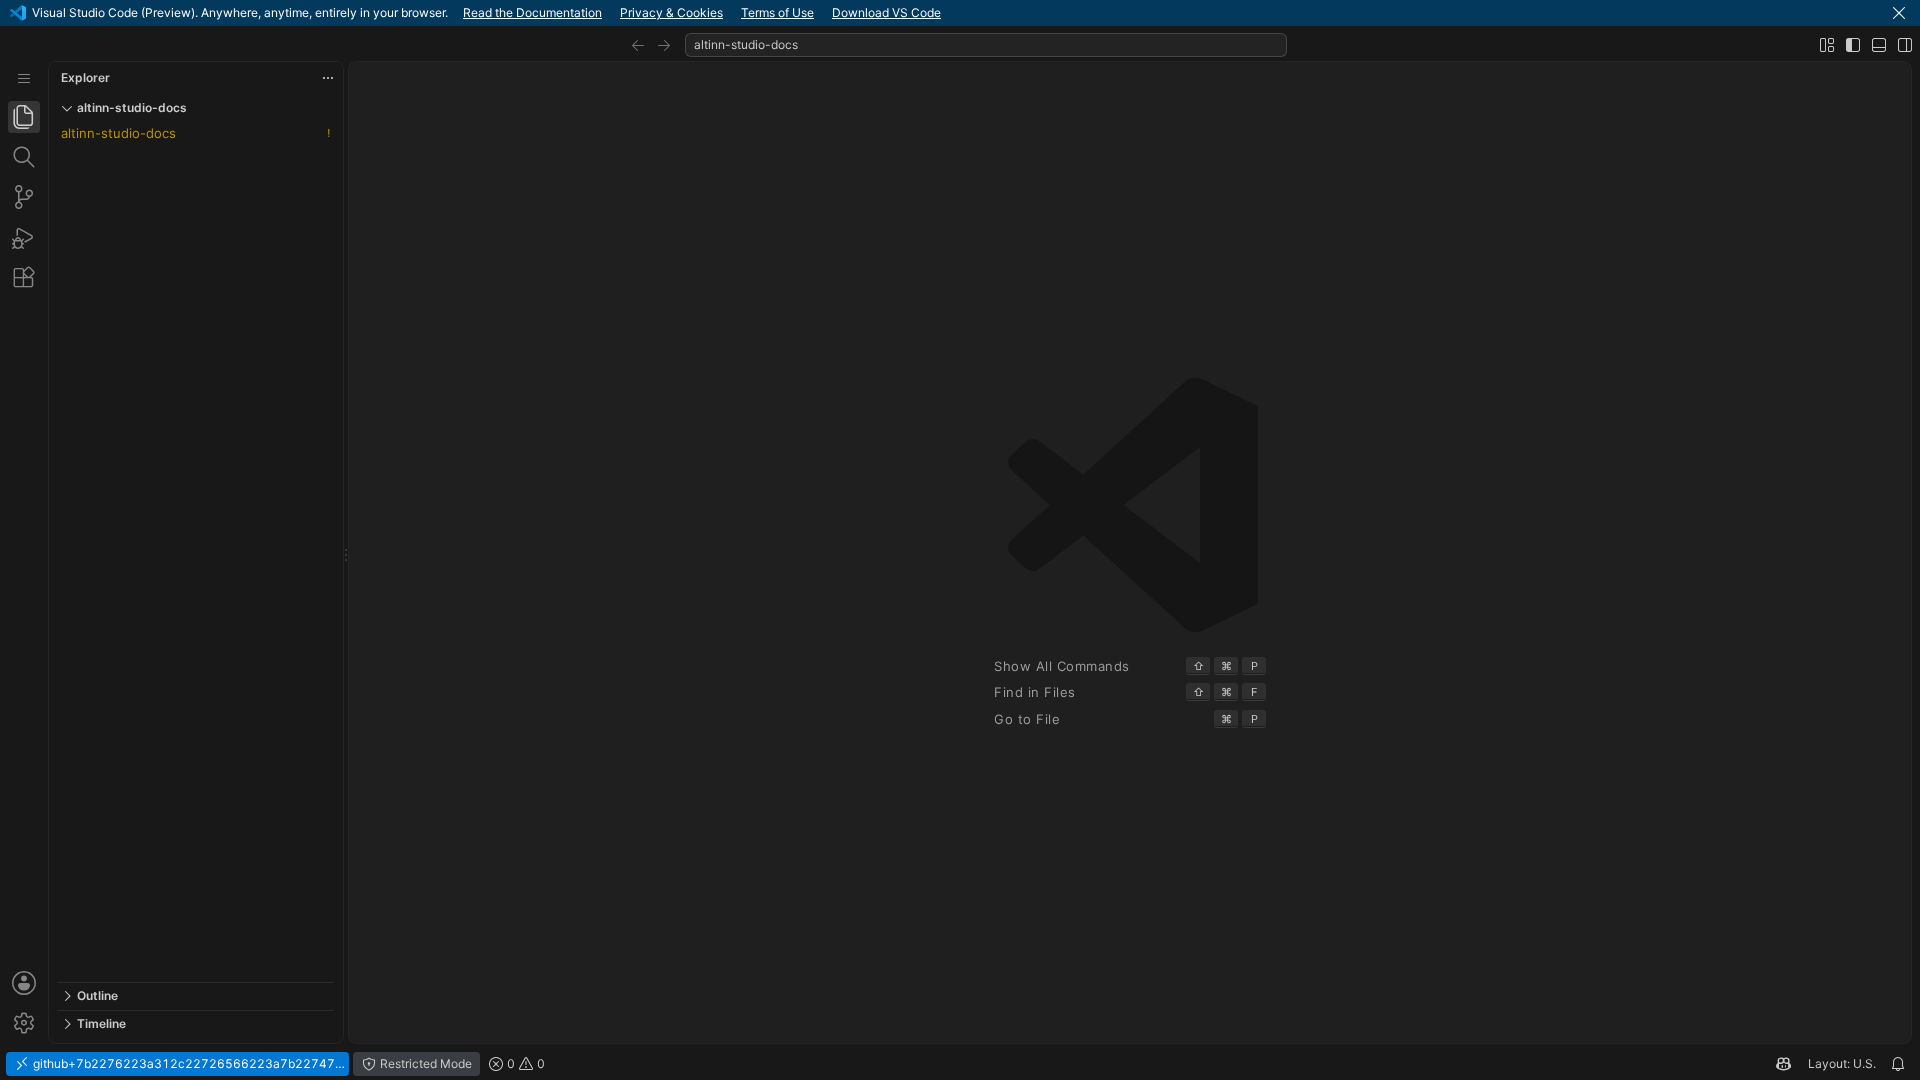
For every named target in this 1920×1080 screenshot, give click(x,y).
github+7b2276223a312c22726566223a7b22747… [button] (187, 1063)
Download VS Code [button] (886, 12)
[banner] (960, 13)
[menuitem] (24, 78)
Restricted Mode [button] (424, 1063)
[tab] (24, 117)
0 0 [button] (524, 1063)
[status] (960, 1064)
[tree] (195, 552)
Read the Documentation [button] (532, 12)
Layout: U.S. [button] (1842, 1063)
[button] (1899, 13)
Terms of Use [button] (777, 12)
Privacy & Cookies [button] (671, 12)
